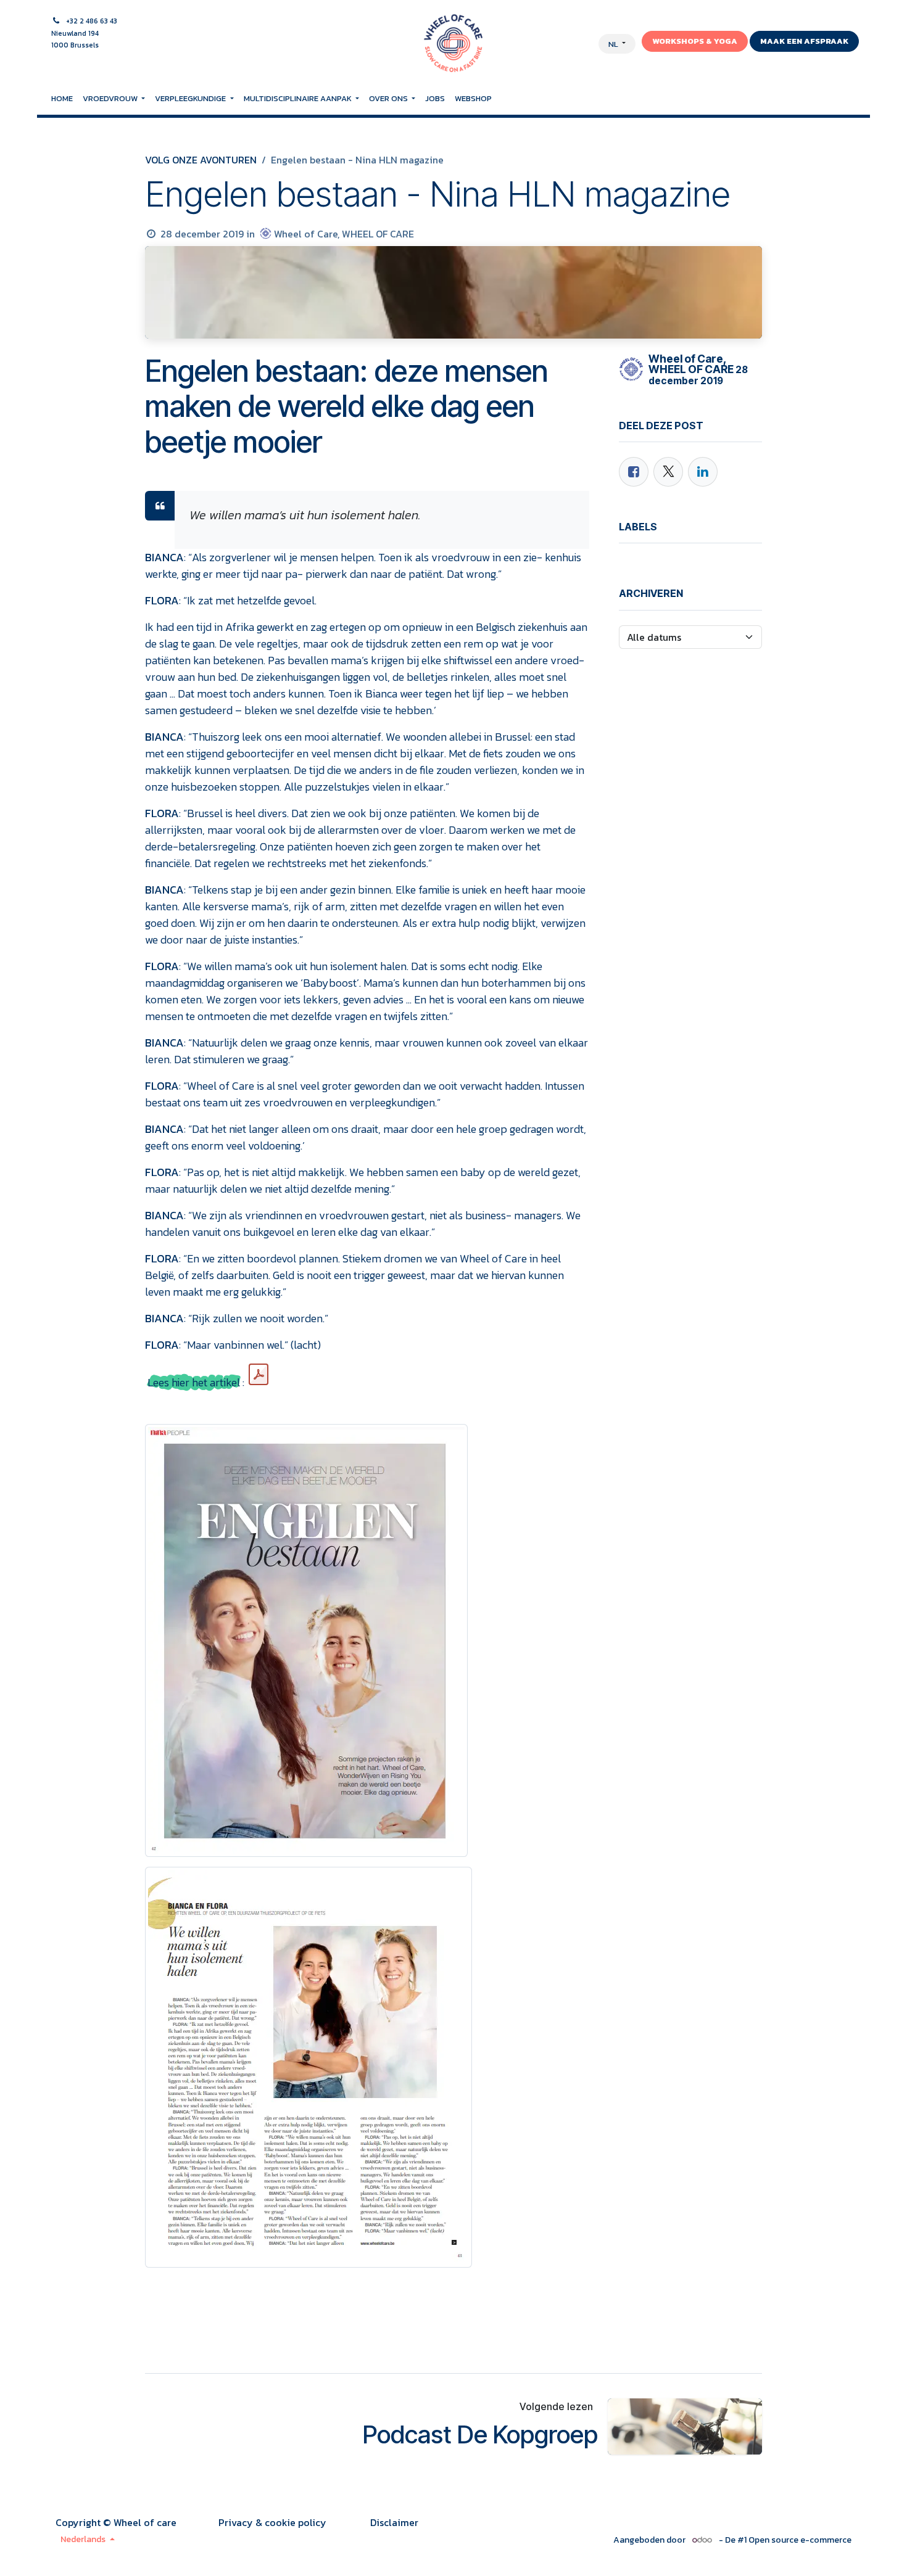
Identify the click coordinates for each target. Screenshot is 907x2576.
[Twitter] (668, 472)
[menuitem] (62, 99)
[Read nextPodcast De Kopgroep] (685, 2426)
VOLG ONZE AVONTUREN (201, 160)
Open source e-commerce (800, 2540)
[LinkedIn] (703, 472)
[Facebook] (634, 472)
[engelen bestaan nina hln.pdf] (259, 1375)
